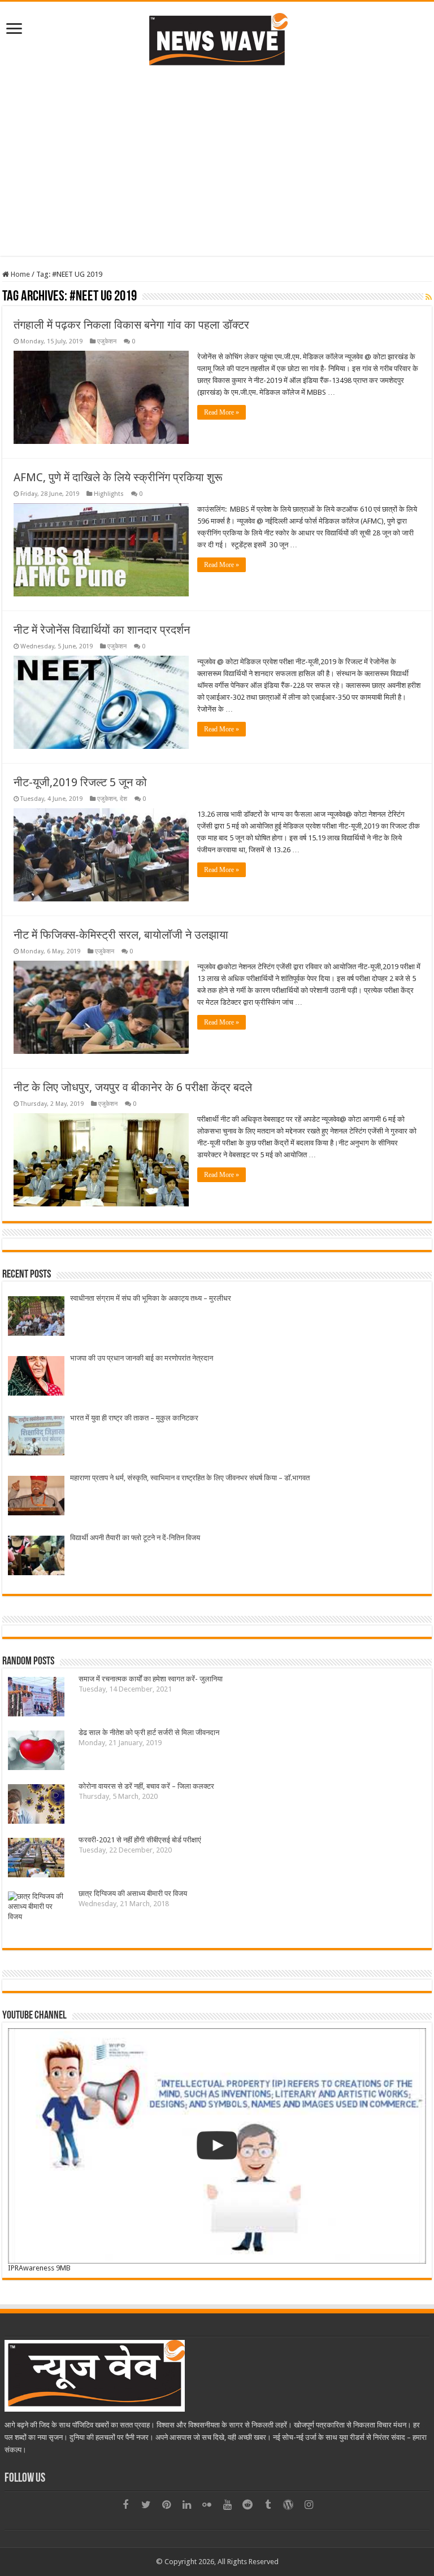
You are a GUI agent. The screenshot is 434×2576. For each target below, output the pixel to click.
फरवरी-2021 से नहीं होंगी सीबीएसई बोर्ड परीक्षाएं (140, 1840)
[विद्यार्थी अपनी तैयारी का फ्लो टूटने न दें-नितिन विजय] (36, 1557)
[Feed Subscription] (429, 297)
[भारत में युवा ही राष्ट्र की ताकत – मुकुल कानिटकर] (36, 1437)
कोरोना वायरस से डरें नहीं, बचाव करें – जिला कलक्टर (146, 1786)
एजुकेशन (107, 341)
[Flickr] (207, 2505)
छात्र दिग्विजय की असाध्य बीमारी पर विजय (133, 1893)
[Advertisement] (217, 177)
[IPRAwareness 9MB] (217, 2146)
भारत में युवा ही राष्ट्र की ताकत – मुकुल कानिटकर (134, 1418)
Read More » (222, 412)
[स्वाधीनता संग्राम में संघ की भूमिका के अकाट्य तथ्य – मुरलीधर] (36, 1317)
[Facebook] (125, 2505)
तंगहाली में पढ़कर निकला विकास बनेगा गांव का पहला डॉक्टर (131, 325)
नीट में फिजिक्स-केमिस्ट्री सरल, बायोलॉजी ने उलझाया (121, 935)
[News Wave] (217, 39)
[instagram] (309, 2505)
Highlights (109, 494)
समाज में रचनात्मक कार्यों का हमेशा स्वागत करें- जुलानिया (151, 1679)
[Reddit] (248, 2505)
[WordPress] (288, 2505)
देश (123, 799)
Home (19, 274)
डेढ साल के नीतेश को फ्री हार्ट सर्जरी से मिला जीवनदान (149, 1732)
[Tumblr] (268, 2505)
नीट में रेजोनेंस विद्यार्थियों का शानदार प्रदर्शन (102, 630)
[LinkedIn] (186, 2505)
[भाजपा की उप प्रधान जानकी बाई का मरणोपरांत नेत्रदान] (36, 1377)
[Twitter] (146, 2505)
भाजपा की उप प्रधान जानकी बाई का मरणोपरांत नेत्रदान (142, 1358)
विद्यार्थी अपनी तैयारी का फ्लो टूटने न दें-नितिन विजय (135, 1538)
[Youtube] (227, 2505)
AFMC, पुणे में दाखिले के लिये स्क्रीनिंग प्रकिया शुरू (118, 477)
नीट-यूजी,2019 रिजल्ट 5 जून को (80, 782)
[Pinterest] (166, 2505)
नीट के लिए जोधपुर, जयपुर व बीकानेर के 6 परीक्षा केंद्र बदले (133, 1087)
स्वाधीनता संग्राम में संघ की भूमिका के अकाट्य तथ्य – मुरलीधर (151, 1298)
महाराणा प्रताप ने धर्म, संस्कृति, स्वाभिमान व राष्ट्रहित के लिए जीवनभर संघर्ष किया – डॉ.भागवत (190, 1478)
